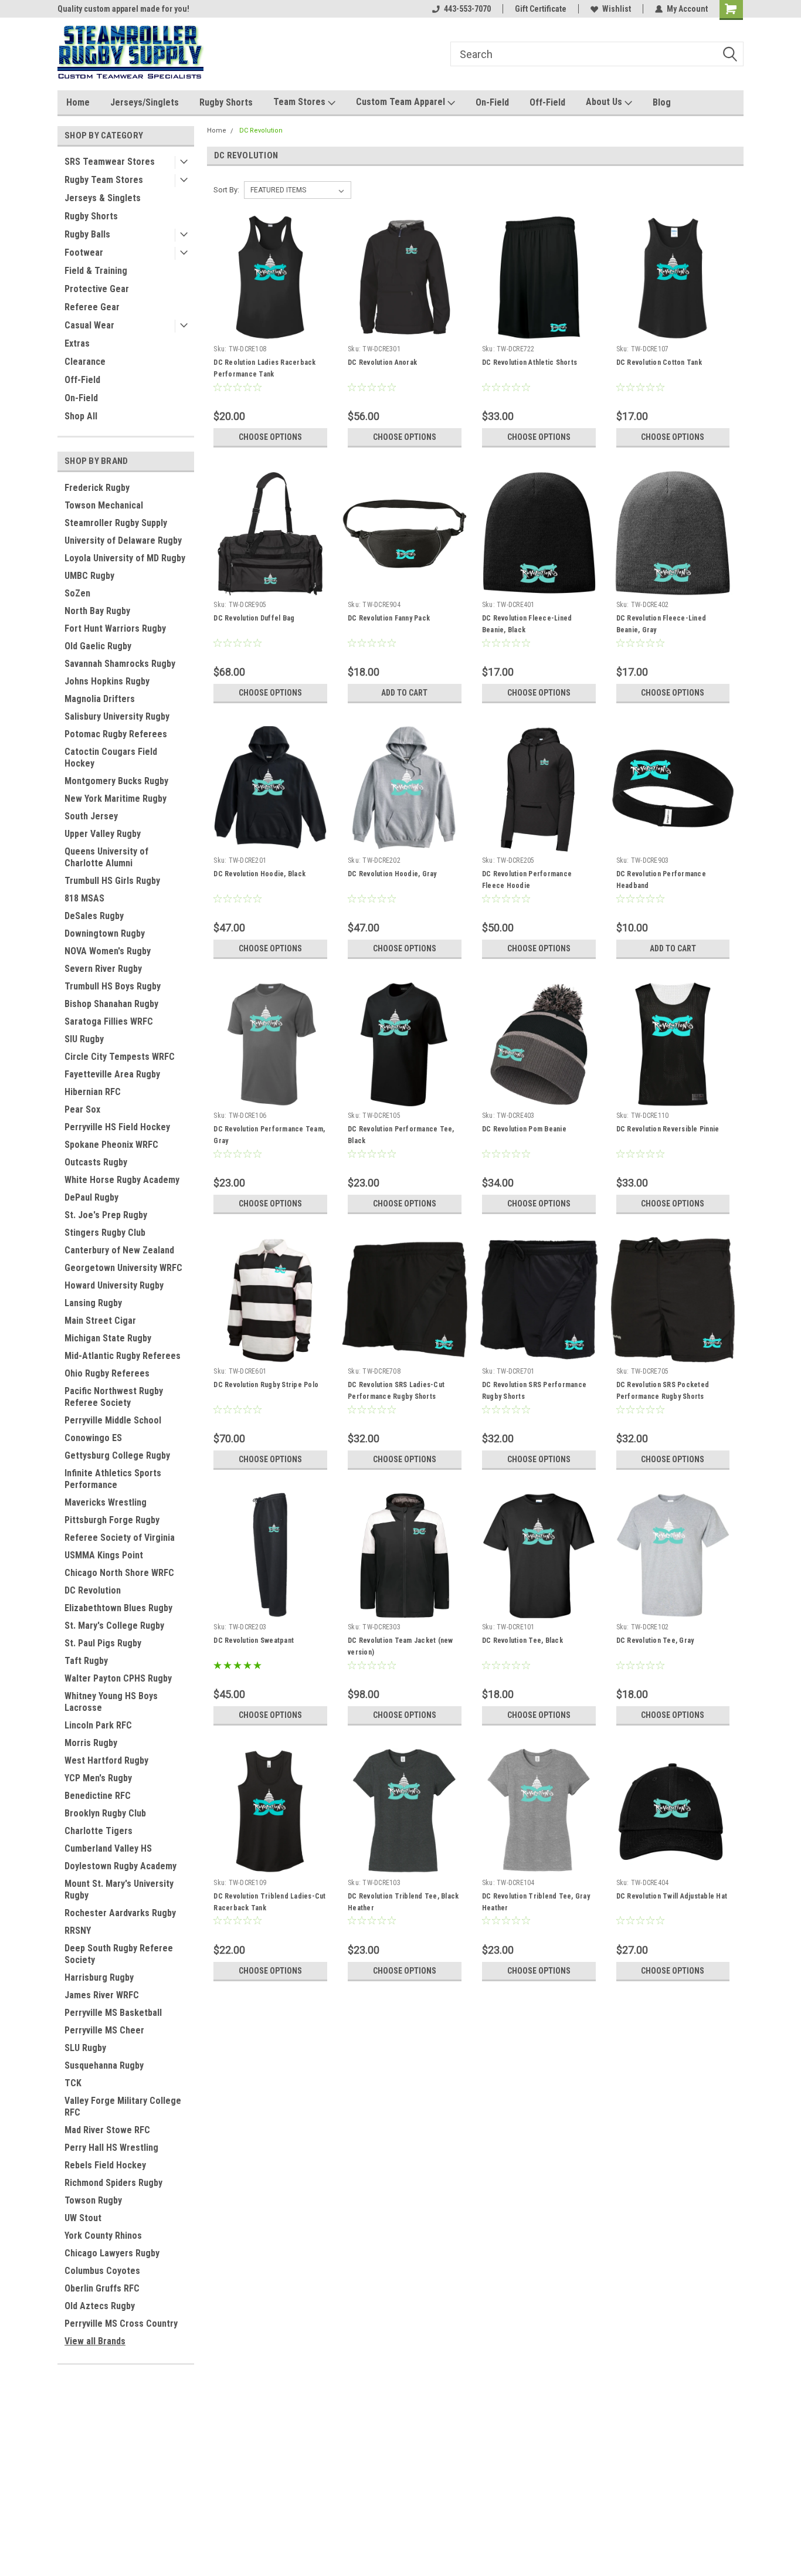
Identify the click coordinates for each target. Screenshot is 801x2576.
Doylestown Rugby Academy (121, 1866)
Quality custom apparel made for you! (123, 9)
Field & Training (96, 271)
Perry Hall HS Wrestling (111, 2148)
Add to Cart (404, 693)
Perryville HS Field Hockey (117, 1127)
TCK (73, 2083)
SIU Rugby (84, 1039)
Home (78, 102)
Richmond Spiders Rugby (113, 2183)
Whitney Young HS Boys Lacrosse (111, 1702)
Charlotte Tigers (99, 1831)
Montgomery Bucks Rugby (116, 781)
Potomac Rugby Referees (116, 734)
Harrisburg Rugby (99, 1977)
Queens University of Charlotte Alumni (106, 857)
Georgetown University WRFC (123, 1268)
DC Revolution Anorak (382, 362)
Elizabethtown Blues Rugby (118, 1608)
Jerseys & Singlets (103, 198)
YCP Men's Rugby (98, 1778)
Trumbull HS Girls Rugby (112, 881)
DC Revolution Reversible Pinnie (668, 1129)
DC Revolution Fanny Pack (389, 618)
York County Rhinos (103, 2236)
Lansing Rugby (93, 1303)
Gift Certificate (541, 9)
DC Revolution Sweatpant (254, 1640)
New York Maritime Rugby (116, 799)
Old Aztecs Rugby (100, 2306)
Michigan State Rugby (108, 1338)
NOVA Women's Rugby (108, 951)
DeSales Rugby (94, 916)
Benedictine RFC (98, 1796)
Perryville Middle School (113, 1420)
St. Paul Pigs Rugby (103, 1643)
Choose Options (270, 437)
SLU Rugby (85, 2048)
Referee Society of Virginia (120, 1538)
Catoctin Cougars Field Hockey (111, 757)
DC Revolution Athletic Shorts (530, 362)
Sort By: (226, 190)
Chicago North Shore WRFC (119, 1573)
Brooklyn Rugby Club (105, 1813)
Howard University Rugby (114, 1285)
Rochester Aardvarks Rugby (120, 1913)
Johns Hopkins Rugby (107, 681)
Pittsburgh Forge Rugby (112, 1520)
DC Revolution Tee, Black (522, 1640)
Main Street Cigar (100, 1321)
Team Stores (301, 102)
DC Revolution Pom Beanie (524, 1129)
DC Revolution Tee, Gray (655, 1640)
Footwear (84, 252)
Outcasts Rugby (96, 1162)
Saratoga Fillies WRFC (109, 1021)
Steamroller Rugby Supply (116, 523)
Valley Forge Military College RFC (123, 2106)
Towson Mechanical (104, 505)
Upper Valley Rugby (103, 834)
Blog (662, 102)
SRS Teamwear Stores (110, 162)
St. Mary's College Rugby (114, 1626)
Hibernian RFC (93, 1092)
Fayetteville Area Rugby (112, 1074)
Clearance (85, 362)
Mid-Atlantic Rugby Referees (123, 1356)
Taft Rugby (86, 1661)
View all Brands (95, 2341)
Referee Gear (92, 307)
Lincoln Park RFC (98, 1725)
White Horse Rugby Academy (122, 1180)
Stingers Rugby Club (105, 1233)
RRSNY (78, 1931)
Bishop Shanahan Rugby (111, 1004)
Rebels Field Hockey (105, 2165)
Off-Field (547, 102)
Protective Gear (97, 289)
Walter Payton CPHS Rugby (118, 1678)
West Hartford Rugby (106, 1760)
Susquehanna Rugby (104, 2065)
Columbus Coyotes (102, 2271)
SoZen (77, 593)
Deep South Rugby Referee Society (119, 1954)
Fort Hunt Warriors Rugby (115, 628)
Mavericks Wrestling (106, 1502)
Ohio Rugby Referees (107, 1373)
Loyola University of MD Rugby (125, 558)
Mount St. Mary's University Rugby (119, 1889)
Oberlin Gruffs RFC (102, 2288)
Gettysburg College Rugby (117, 1455)
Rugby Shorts (226, 102)
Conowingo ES (93, 1438)
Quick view (270, 331)
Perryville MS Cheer (104, 2030)
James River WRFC (102, 1995)
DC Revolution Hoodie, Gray (392, 874)
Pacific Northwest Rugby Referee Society (114, 1397)
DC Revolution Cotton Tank (659, 362)
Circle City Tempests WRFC (120, 1057)
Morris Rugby (91, 1743)
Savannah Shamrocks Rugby (120, 664)
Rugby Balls (87, 234)
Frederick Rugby (97, 488)
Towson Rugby (93, 2200)
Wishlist (617, 9)
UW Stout (83, 2218)
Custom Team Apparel (402, 102)
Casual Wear (89, 325)
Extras (77, 343)
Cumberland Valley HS (108, 1848)
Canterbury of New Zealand (119, 1250)
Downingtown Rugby (105, 933)
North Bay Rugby (97, 611)
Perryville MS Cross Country (121, 2324)
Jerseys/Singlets (145, 102)
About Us (605, 102)
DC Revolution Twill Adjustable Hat (672, 1896)
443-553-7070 (467, 9)
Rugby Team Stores (104, 180)
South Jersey (91, 816)
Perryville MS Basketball (113, 2013)
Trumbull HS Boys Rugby (113, 986)
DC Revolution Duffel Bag (254, 618)
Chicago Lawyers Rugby (112, 2253)
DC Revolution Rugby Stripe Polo (266, 1385)
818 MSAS (84, 898)
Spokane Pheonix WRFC (111, 1145)
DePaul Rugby (91, 1197)
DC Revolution (93, 1590)
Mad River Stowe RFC (107, 2130)
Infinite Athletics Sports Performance (113, 1479)
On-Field (492, 102)
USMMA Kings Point (104, 1555)
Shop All (81, 416)
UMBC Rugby (89, 576)
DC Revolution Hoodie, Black (259, 874)
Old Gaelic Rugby (98, 646)
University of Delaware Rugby (123, 540)
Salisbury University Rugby (117, 716)
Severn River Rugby (103, 969)
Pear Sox (82, 1109)
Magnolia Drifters (100, 699)
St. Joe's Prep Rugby (106, 1215)
